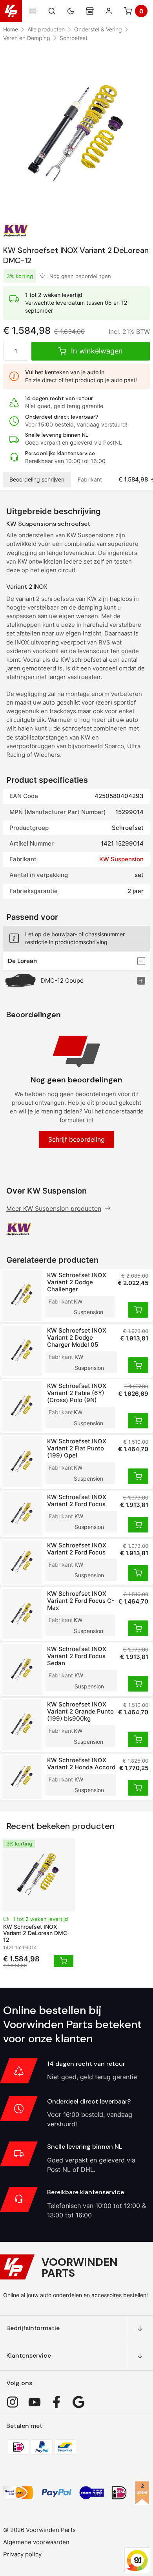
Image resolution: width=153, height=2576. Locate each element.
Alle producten (46, 29)
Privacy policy (22, 2554)
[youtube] (35, 2402)
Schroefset (74, 38)
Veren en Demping (27, 38)
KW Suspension (121, 859)
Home (11, 29)
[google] (78, 2402)
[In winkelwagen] (138, 1310)
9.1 (138, 2560)
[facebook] (56, 2402)
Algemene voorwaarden (36, 2542)
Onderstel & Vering (98, 29)
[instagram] (13, 2402)
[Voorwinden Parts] (11, 11)
